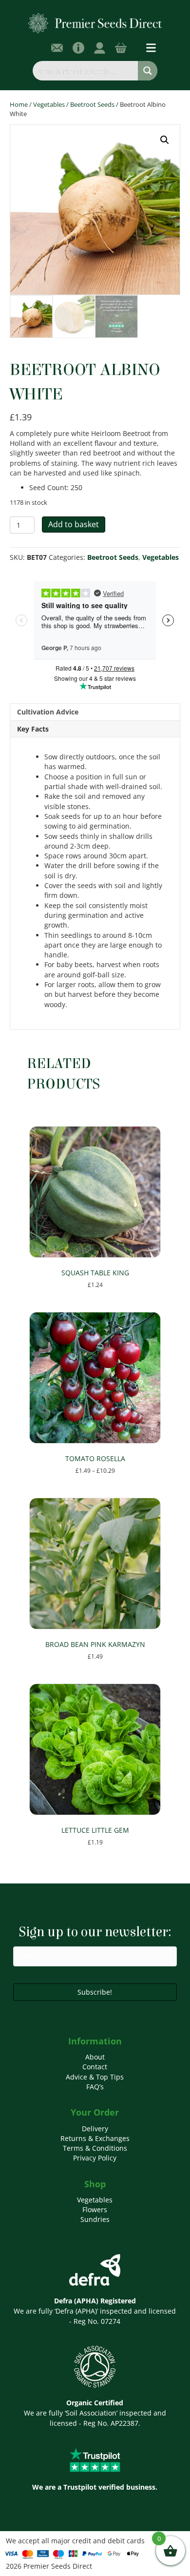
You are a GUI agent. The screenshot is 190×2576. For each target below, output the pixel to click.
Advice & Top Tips (95, 2077)
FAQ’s (95, 2087)
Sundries (95, 2219)
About (95, 2057)
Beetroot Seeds (92, 104)
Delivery (95, 2129)
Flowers (95, 2209)
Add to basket (74, 524)
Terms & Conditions (95, 2148)
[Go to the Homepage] (95, 23)
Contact (95, 2067)
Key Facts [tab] (33, 729)
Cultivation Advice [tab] (48, 712)
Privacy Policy (95, 2158)
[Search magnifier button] (148, 71)
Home (19, 104)
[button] (165, 140)
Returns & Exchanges (95, 2138)
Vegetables (49, 104)
